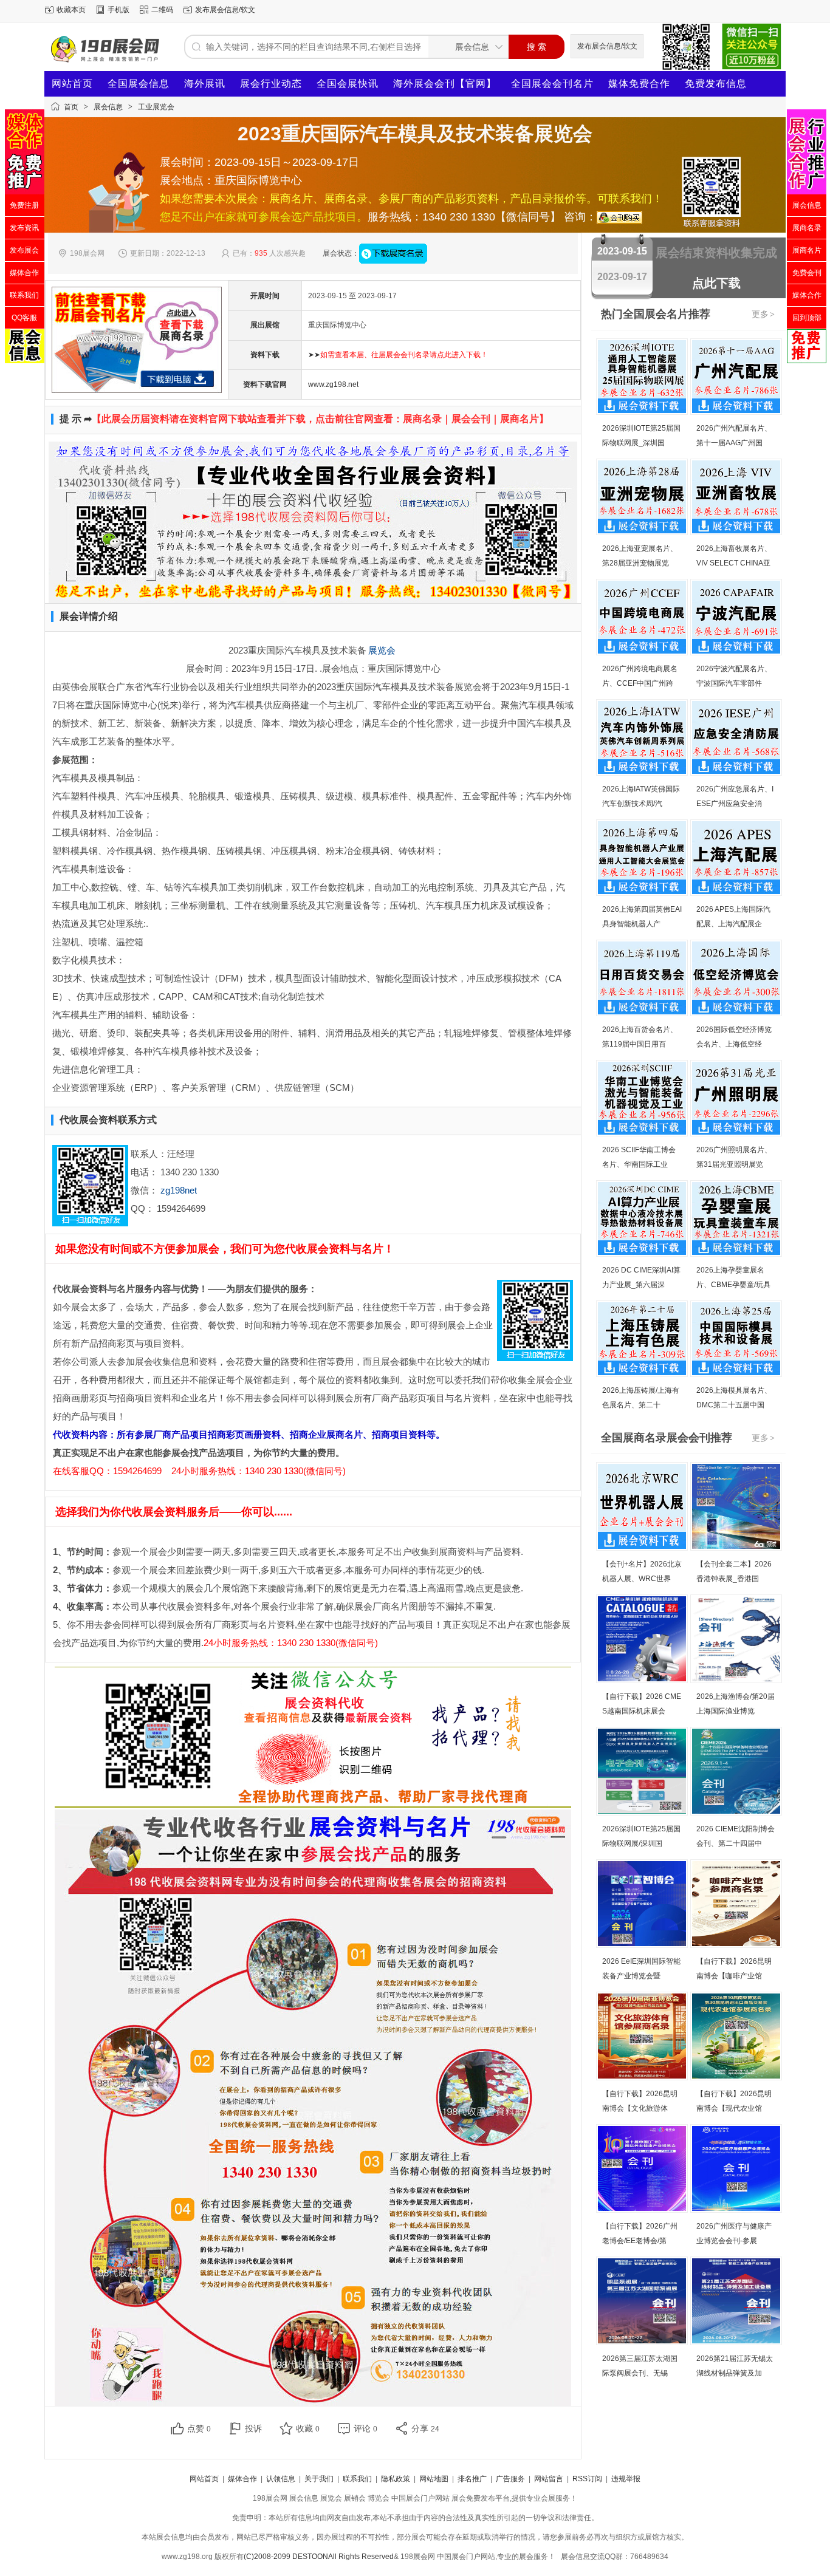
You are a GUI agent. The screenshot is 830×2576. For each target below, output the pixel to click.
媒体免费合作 (639, 84)
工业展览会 (156, 107)
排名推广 (472, 2479)
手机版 (118, 10)
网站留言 (549, 2479)
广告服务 (510, 2479)
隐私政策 (396, 2479)
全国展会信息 (139, 84)
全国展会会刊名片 (552, 84)
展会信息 (108, 107)
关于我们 (319, 2479)
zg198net (179, 1190)
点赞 (199, 2428)
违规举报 (626, 2479)
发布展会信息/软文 (225, 10)
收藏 (308, 2428)
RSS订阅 (587, 2479)
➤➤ (398, 355)
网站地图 (434, 2479)
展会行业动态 (271, 84)
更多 (763, 314)
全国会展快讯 (348, 84)
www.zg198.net (333, 384)
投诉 (253, 2428)
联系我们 (357, 2479)
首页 (71, 107)
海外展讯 (205, 84)
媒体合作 (242, 2479)
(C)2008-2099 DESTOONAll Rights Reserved (319, 2557)
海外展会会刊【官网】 (445, 84)
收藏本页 (71, 10)
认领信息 (281, 2479)
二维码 (162, 10)
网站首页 (72, 84)
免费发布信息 (716, 84)
